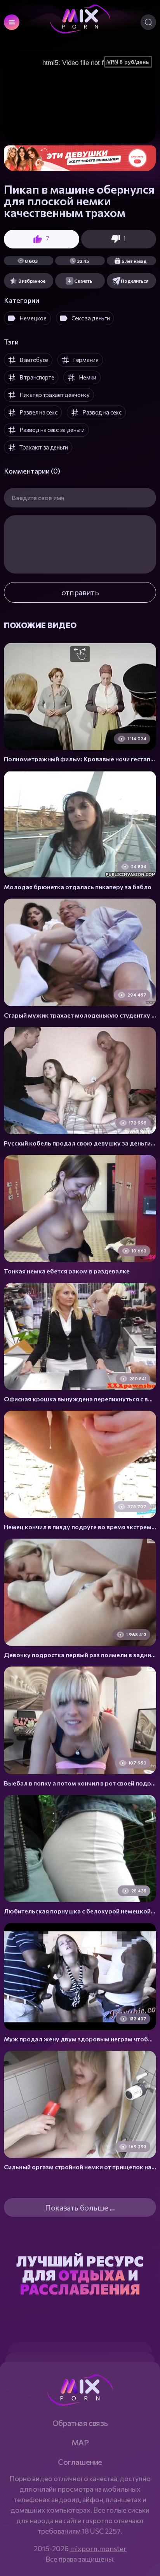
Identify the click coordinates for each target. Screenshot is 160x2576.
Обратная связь (80, 2423)
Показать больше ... (80, 2207)
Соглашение (80, 2462)
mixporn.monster (98, 2548)
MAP (80, 2442)
